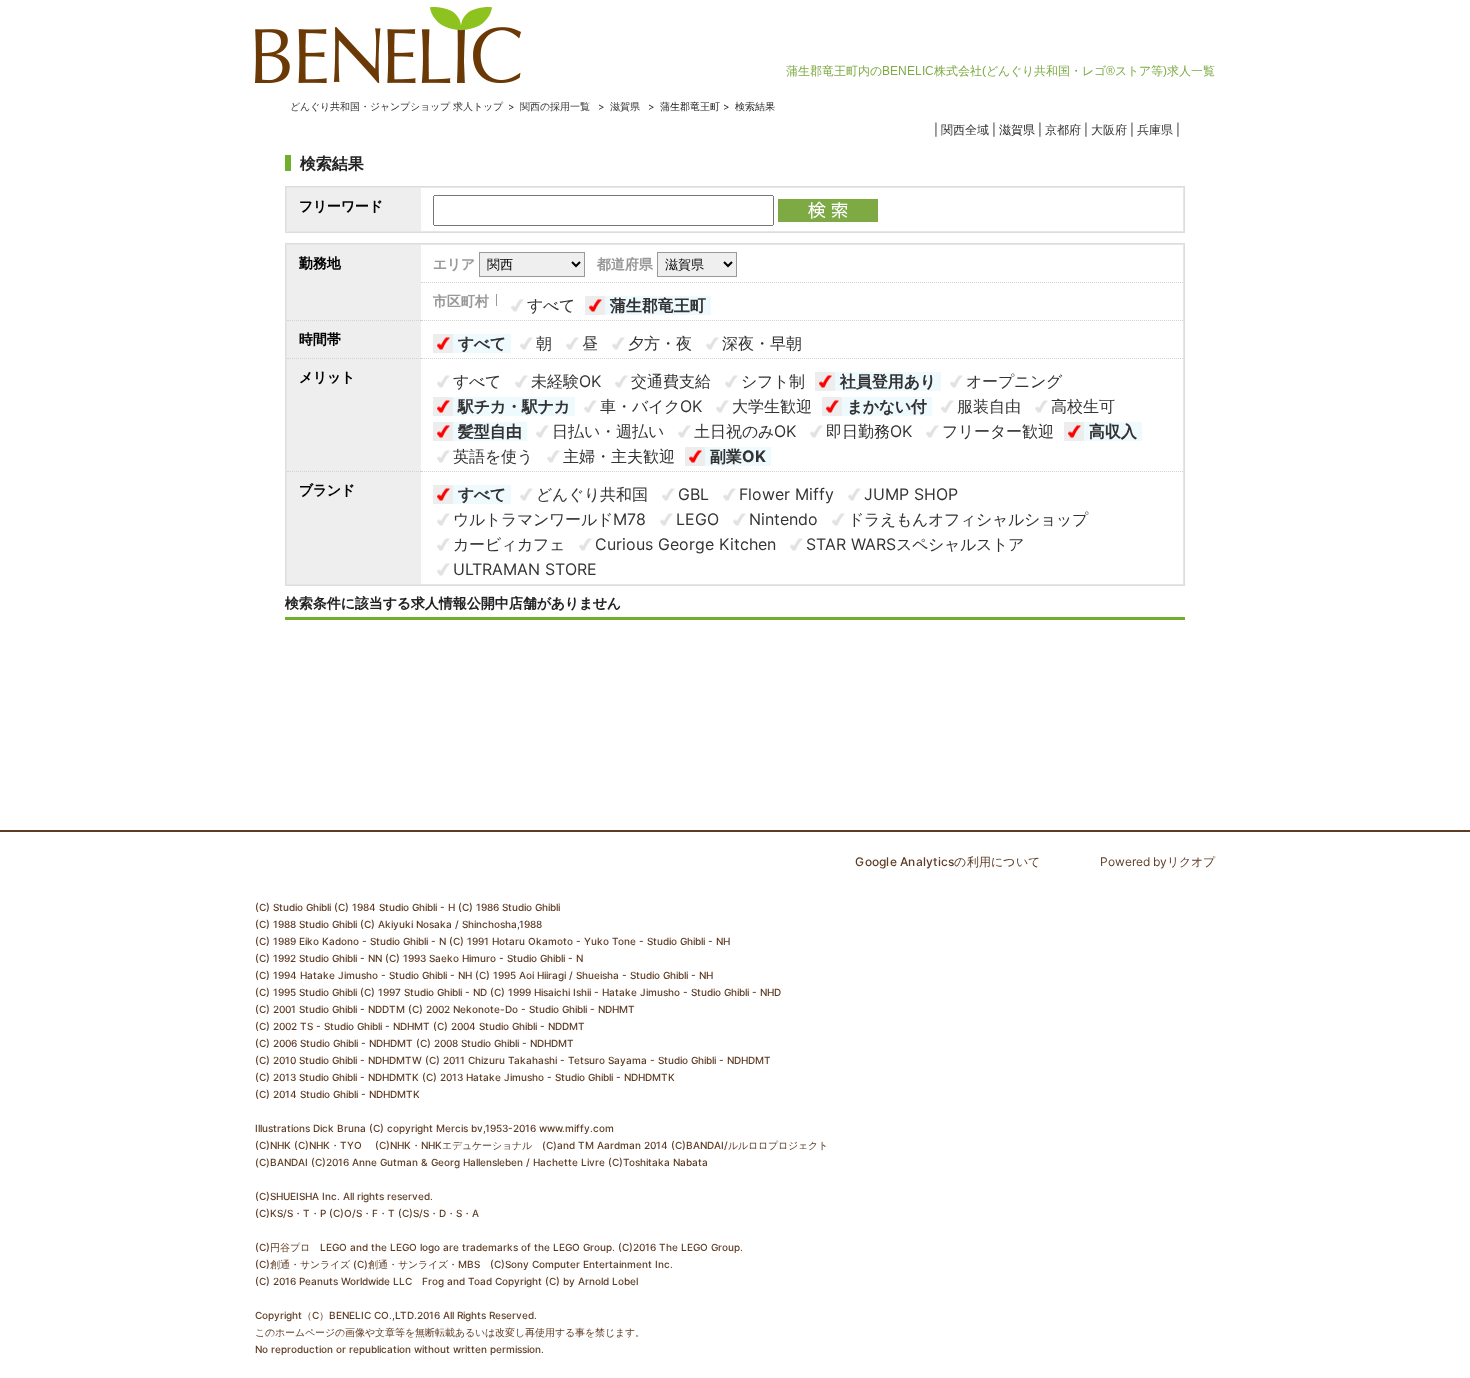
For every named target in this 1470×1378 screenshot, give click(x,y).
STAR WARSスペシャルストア (915, 544)
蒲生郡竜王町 (658, 305)
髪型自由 (490, 431)
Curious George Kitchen (685, 544)
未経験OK (566, 381)
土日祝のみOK (745, 431)
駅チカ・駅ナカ (514, 406)
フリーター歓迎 (998, 431)
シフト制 (773, 381)
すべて (551, 305)
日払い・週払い (608, 431)
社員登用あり (888, 381)
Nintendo (783, 519)
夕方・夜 (660, 343)
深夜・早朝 (762, 343)
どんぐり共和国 (592, 494)
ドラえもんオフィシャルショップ (968, 519)
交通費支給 (671, 381)
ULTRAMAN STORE (525, 569)
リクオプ (1191, 861)
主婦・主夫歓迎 (619, 456)
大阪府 (1109, 129)
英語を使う (493, 456)
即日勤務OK (869, 431)
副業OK (738, 456)
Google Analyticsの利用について (947, 861)
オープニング (1014, 381)
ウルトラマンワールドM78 (549, 519)
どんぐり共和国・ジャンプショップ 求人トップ (396, 106)
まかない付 (887, 406)
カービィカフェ (509, 544)
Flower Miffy (786, 494)
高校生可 (1083, 406)
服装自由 (989, 406)
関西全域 (965, 129)
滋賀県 (625, 106)
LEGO (697, 519)
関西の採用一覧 (556, 106)
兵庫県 (1155, 129)
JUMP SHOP (911, 494)
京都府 (1063, 129)
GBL (693, 494)
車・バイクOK (651, 406)
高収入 (1113, 431)
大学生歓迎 (772, 406)
